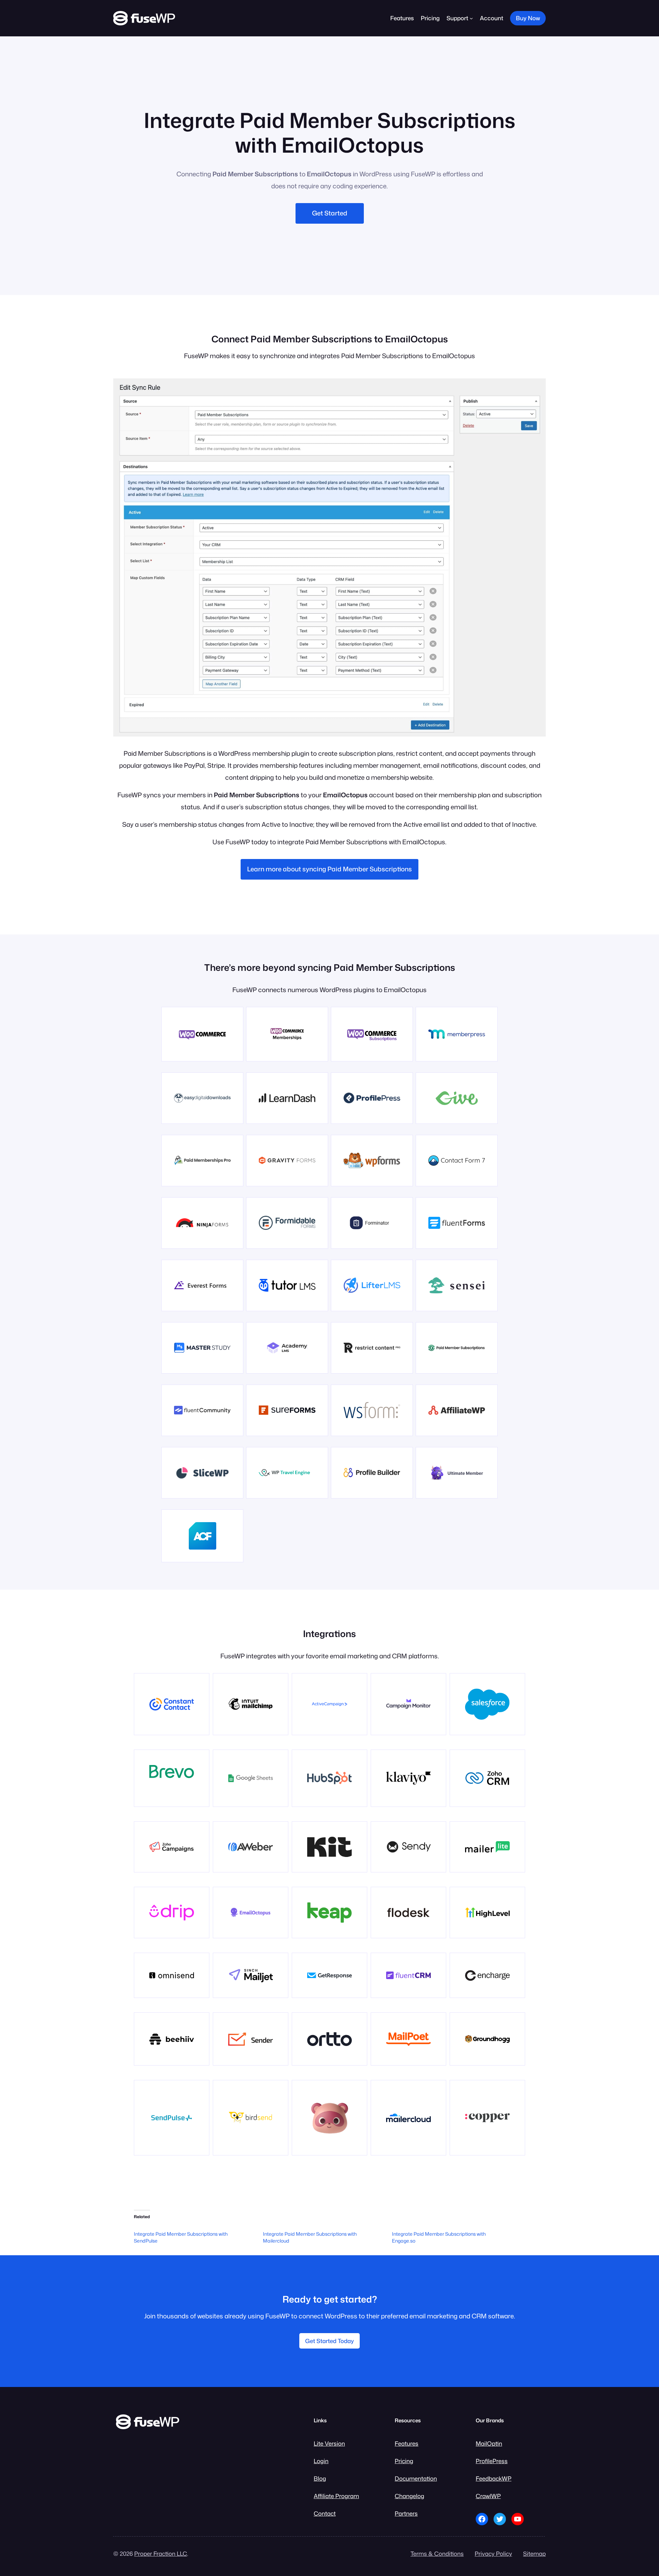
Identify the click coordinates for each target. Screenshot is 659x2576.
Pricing (404, 2461)
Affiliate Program (336, 2496)
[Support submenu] (471, 18)
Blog (320, 2478)
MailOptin (489, 2443)
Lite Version (329, 2443)
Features (407, 2443)
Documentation (416, 2478)
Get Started (330, 213)
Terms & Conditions (437, 2554)
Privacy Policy (493, 2554)
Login (321, 2461)
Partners (406, 2513)
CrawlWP (488, 2496)
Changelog (409, 2496)
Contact (325, 2513)
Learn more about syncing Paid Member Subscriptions (329, 869)
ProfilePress (492, 2461)
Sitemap (534, 2554)
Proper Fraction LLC (161, 2554)
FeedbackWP (494, 2478)
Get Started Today (329, 2341)
